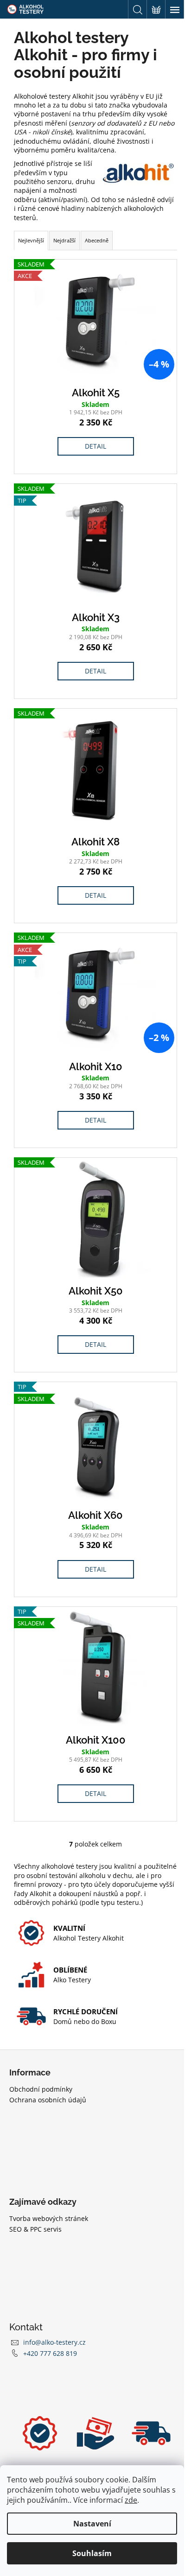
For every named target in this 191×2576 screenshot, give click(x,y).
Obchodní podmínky (41, 2089)
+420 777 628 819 (50, 2353)
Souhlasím (92, 2553)
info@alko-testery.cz (54, 2342)
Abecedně (97, 240)
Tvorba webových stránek (49, 2218)
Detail (95, 446)
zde (131, 2500)
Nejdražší (64, 240)
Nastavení (92, 2524)
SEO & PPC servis (35, 2229)
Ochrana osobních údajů (48, 2100)
